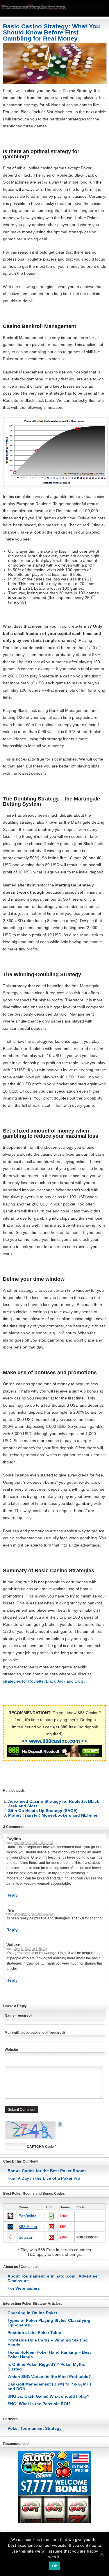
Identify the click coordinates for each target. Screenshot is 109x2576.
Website (11, 2050)
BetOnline (28, 2216)
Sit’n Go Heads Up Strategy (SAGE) (43, 1811)
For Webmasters (24, 2288)
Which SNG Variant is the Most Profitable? (49, 2377)
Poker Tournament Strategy (35, 2428)
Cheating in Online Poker (32, 2313)
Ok (55, 2566)
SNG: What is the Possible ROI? (39, 2404)
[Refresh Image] (60, 2125)
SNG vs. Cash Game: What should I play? (49, 2396)
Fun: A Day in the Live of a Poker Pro (44, 2178)
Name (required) (18, 2016)
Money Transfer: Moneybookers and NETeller (53, 1815)
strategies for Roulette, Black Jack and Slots (43, 1681)
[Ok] (102, 2554)
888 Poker (28, 2227)
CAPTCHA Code (40, 2147)
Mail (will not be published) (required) (35, 2033)
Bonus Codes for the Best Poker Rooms (47, 2171)
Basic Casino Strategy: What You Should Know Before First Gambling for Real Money (51, 32)
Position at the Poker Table (34, 2333)
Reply (12, 1895)
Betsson (26, 2237)
